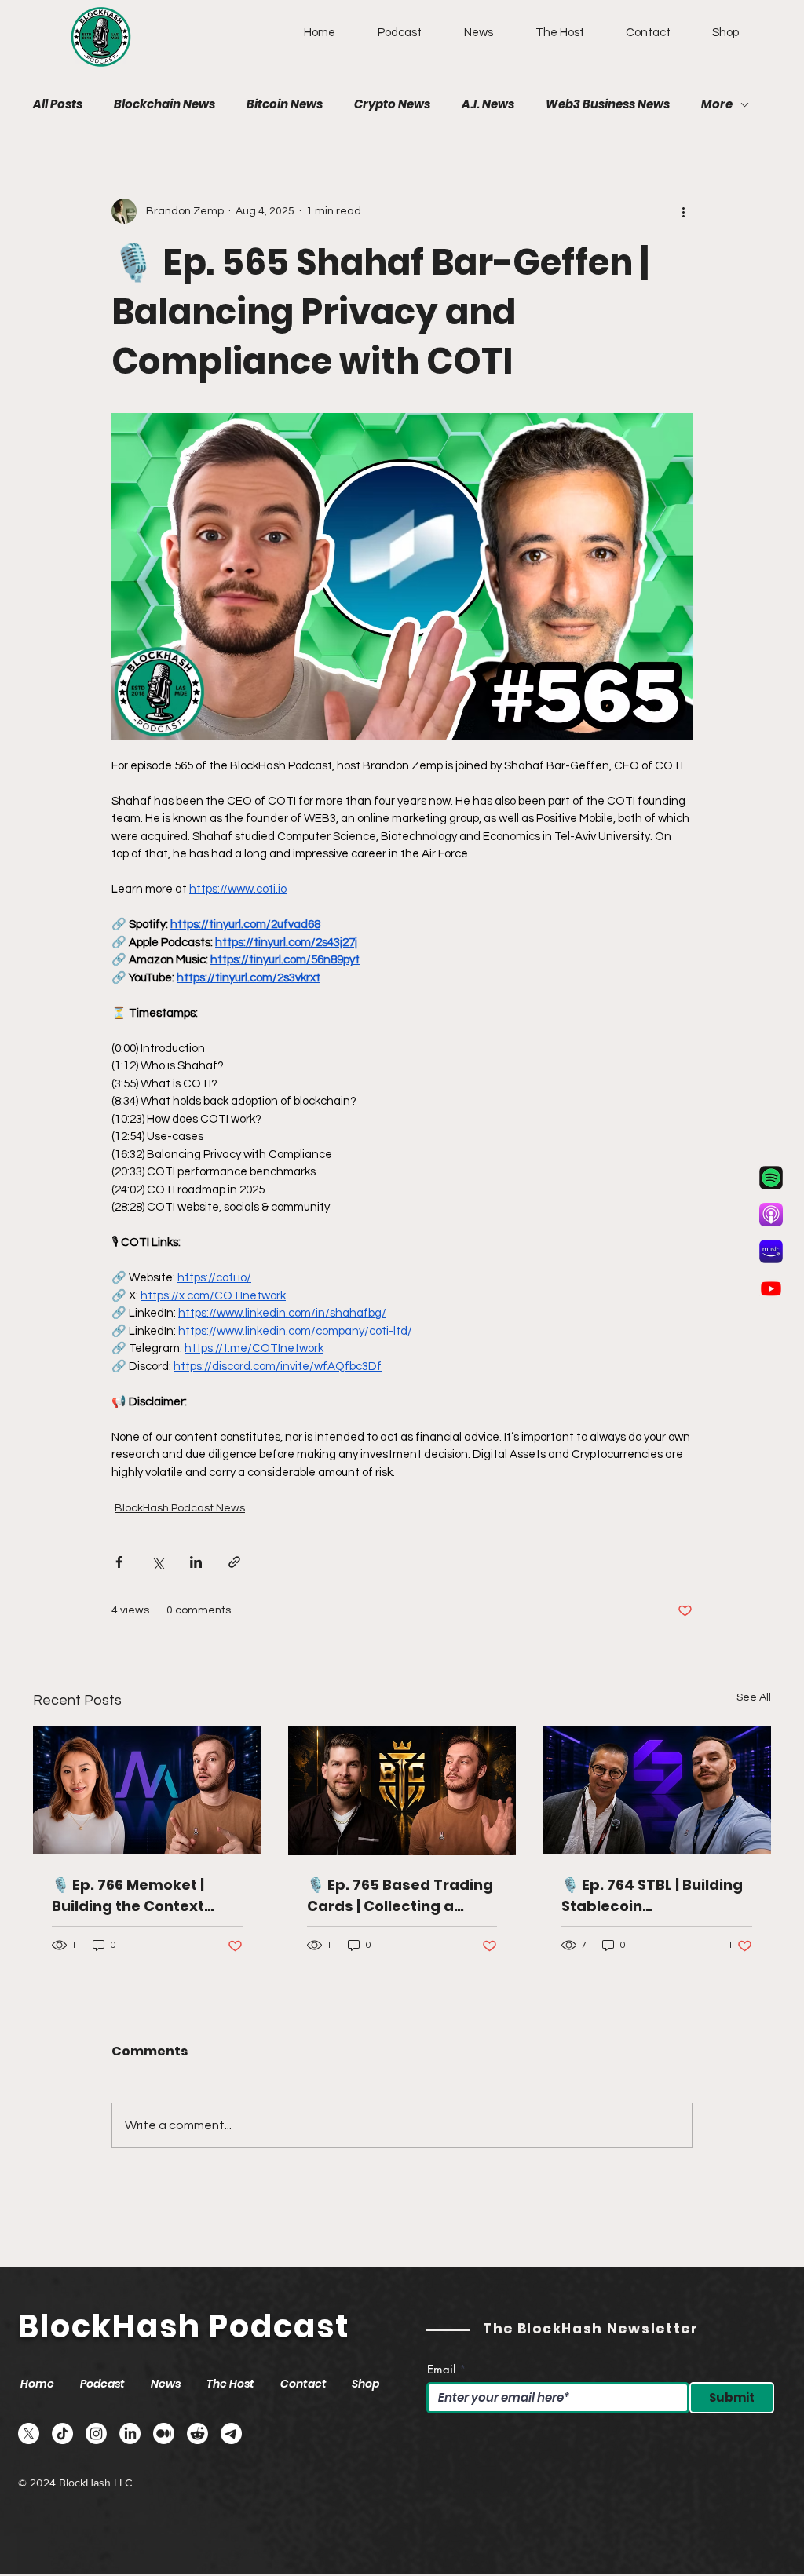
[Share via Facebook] (119, 1562)
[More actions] (683, 211)
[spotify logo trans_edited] (771, 1178)
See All (754, 1697)
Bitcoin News (285, 104)
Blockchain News (164, 104)
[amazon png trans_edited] (771, 1251)
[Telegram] (231, 2433)
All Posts (58, 104)
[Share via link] (234, 1562)
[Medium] (164, 2433)
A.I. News (488, 104)
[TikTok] (62, 2433)
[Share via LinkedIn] (196, 1562)
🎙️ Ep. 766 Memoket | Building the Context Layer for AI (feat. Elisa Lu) (135, 1896)
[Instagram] (96, 2433)
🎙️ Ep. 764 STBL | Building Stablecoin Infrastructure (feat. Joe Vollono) (653, 1896)
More (717, 104)
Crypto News (392, 104)
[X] (29, 2433)
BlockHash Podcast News (180, 1508)
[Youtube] (771, 1288)
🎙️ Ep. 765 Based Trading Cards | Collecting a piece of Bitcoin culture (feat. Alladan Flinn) (400, 1896)
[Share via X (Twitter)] (157, 1562)
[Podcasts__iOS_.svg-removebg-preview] (771, 1215)
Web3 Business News (608, 104)
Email (441, 2369)
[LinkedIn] (130, 2433)
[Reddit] (197, 2433)
